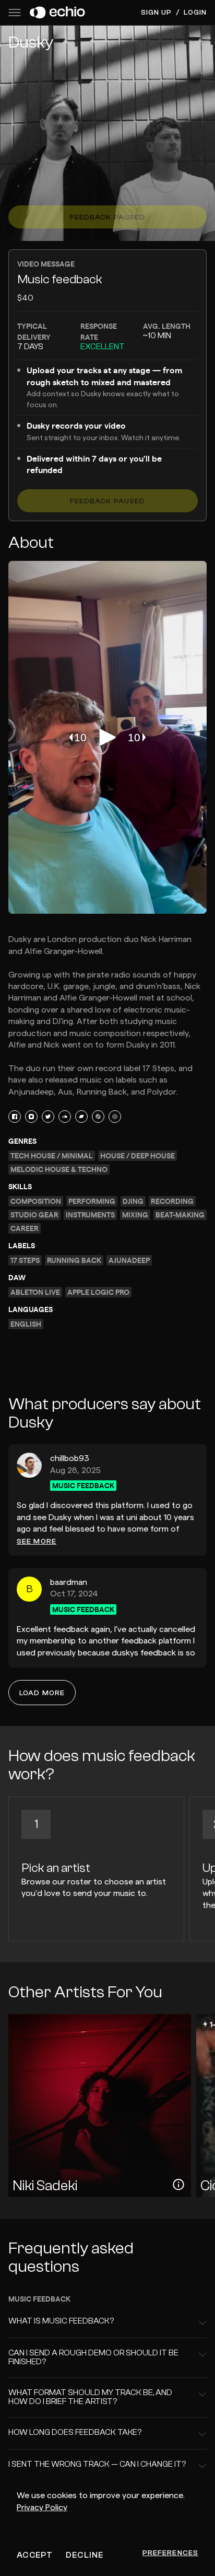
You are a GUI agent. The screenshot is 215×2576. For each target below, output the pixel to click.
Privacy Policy (42, 2508)
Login (195, 13)
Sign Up (157, 13)
